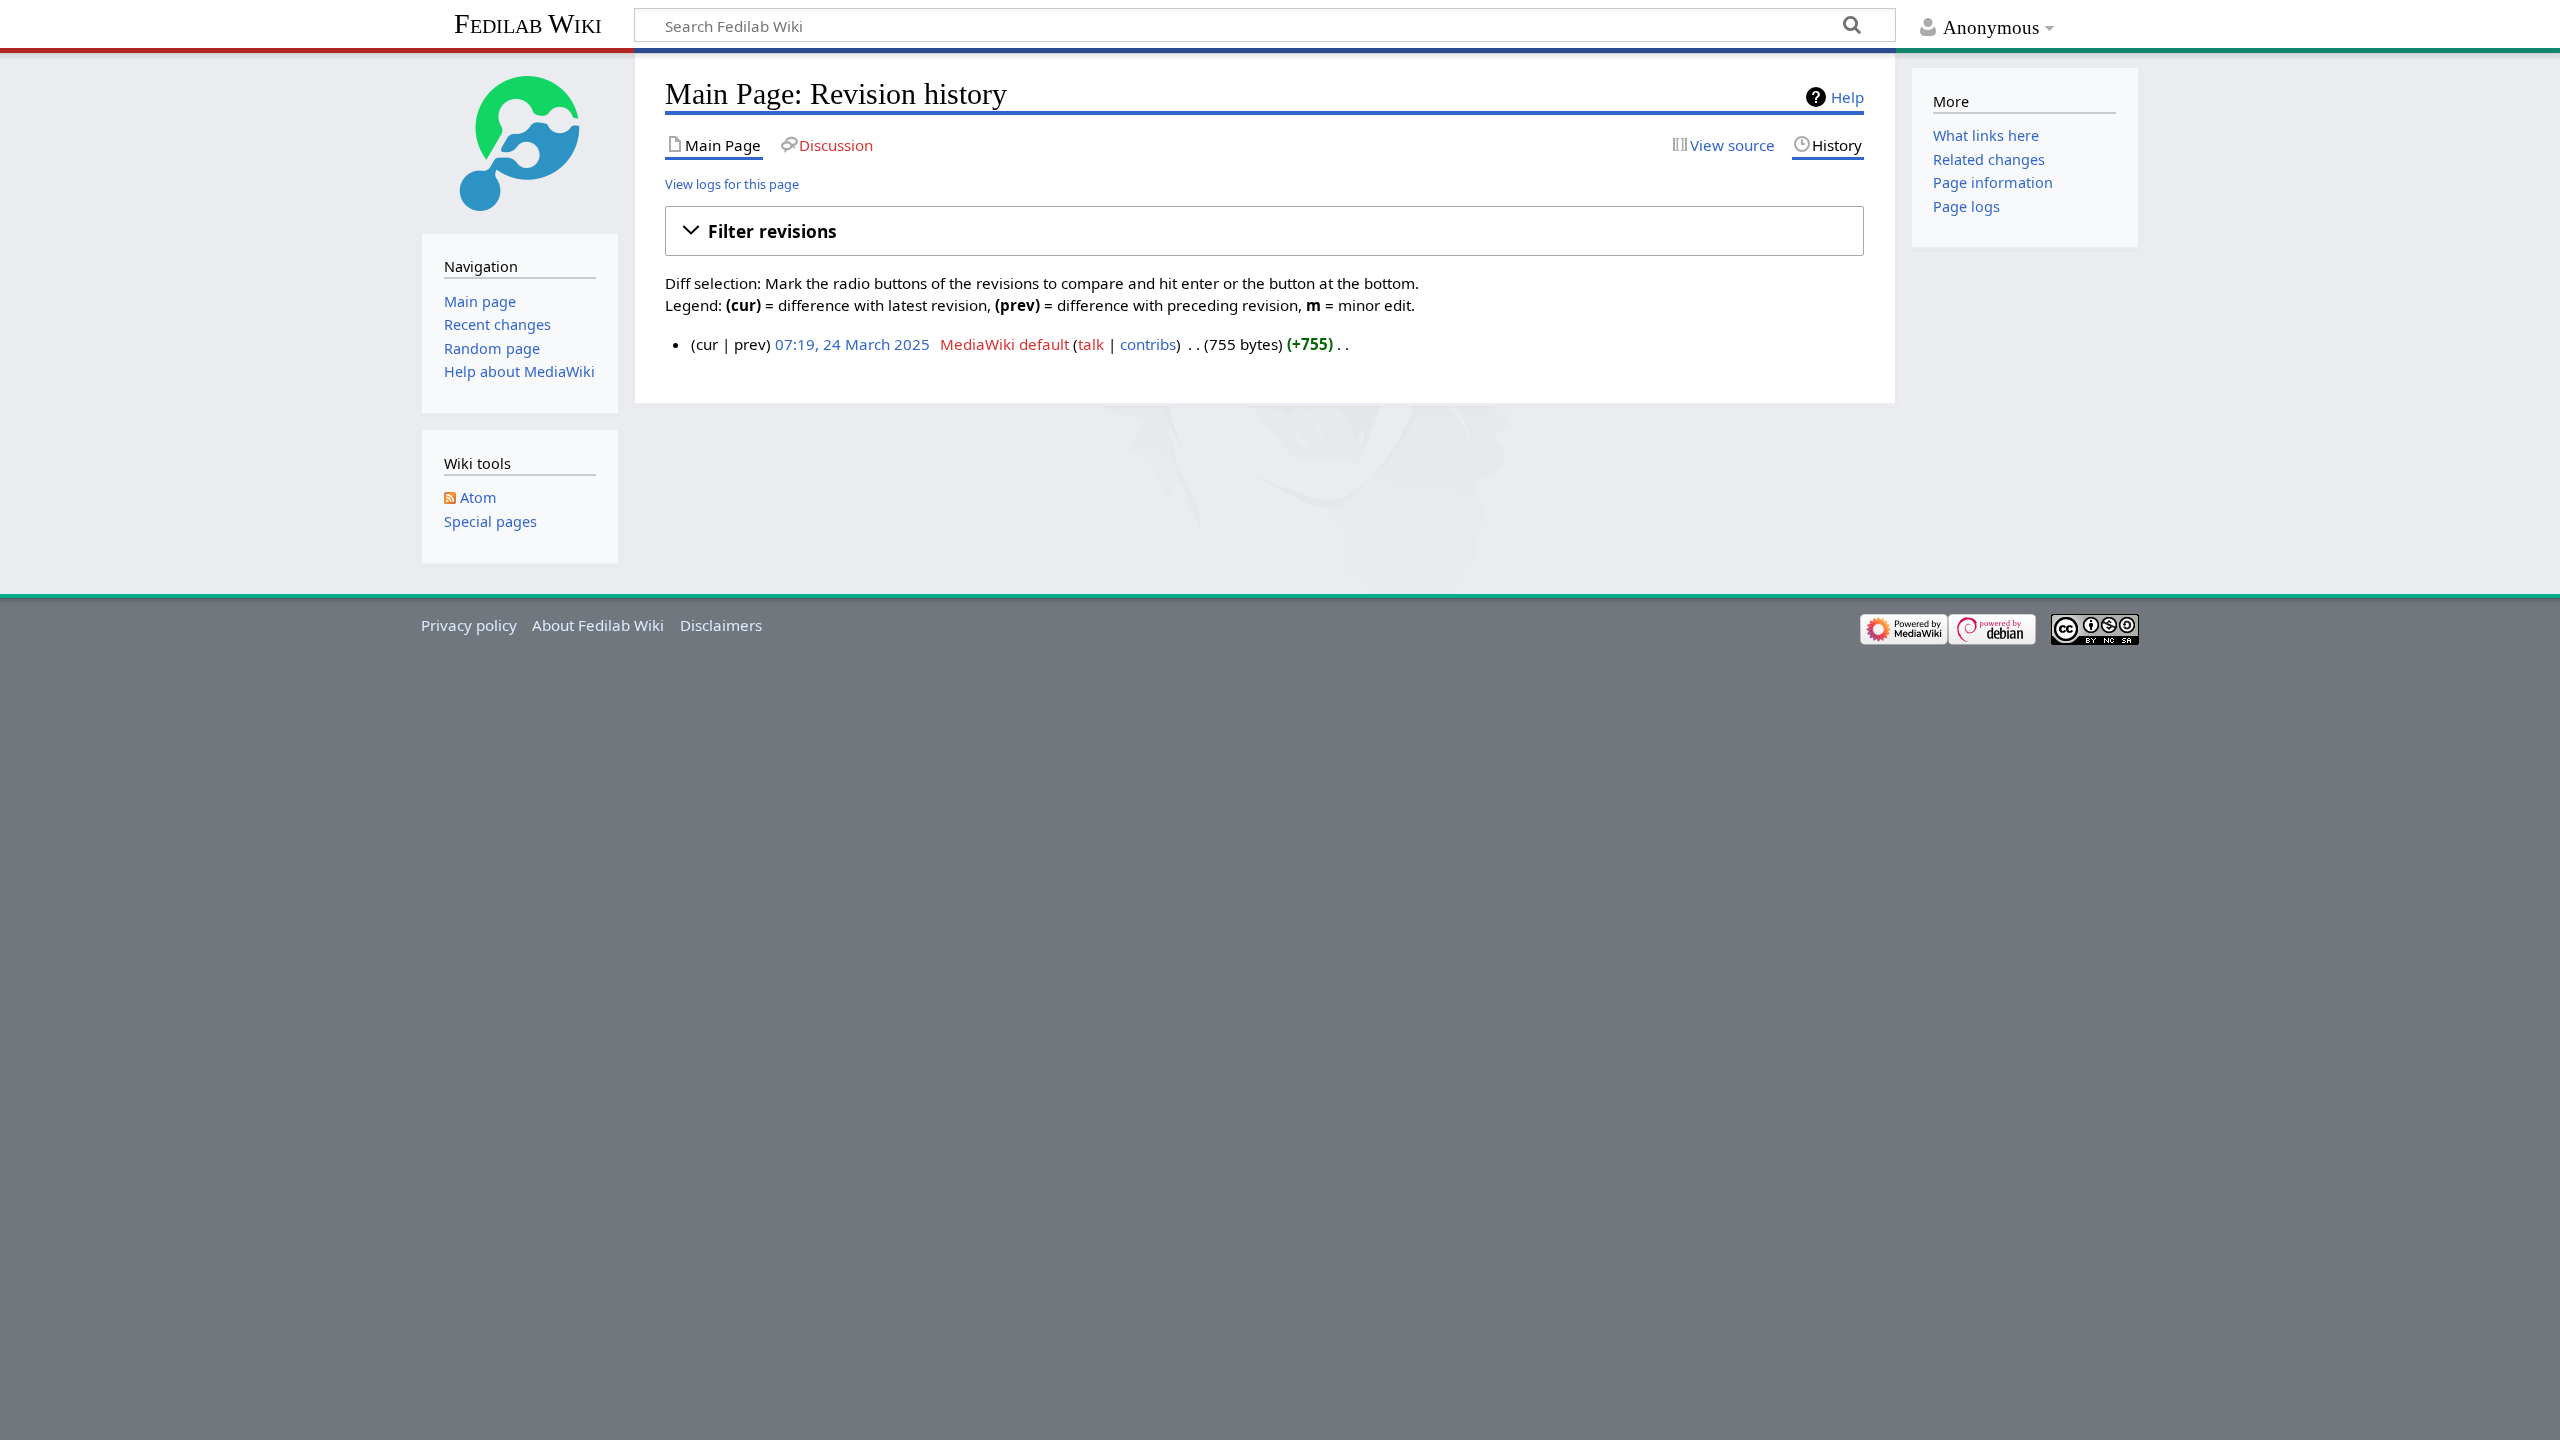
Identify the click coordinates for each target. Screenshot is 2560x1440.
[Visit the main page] (520, 141)
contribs (1148, 344)
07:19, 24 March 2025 (852, 344)
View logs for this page (732, 184)
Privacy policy (469, 625)
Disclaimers (721, 625)
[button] (1264, 231)
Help (1847, 97)
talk (1091, 344)
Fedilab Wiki (528, 23)
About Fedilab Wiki (598, 625)
